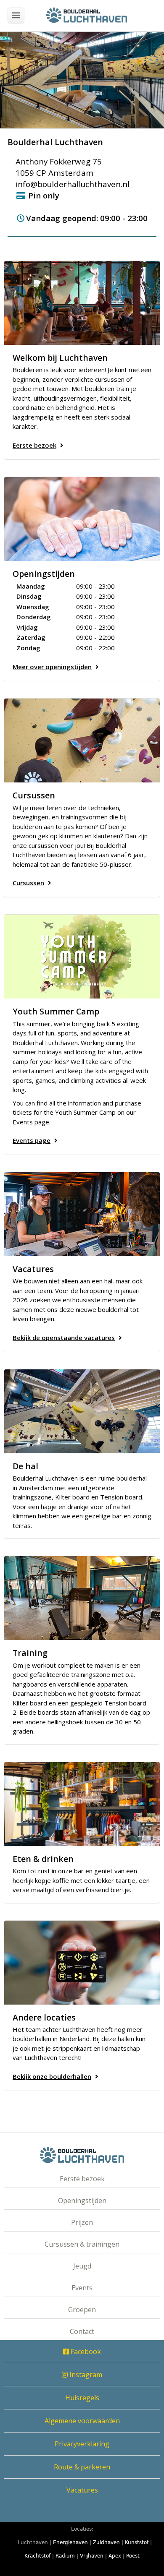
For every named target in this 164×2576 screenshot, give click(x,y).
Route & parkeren (82, 2467)
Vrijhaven (92, 2556)
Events (82, 2288)
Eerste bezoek (34, 445)
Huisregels (82, 2398)
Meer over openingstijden (52, 667)
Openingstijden (82, 2201)
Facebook (85, 2352)
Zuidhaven (106, 2542)
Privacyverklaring (82, 2444)
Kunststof (137, 2542)
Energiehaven (70, 2542)
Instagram (85, 2375)
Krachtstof (37, 2556)
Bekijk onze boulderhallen (52, 2076)
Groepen (82, 2310)
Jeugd (82, 2266)
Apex (115, 2556)
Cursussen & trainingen (82, 2244)
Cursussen (28, 883)
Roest (133, 2556)
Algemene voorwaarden (82, 2421)
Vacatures (82, 2490)
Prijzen (82, 2222)
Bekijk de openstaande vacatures (64, 1338)
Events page (32, 1140)
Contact (82, 2331)
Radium (65, 2556)
